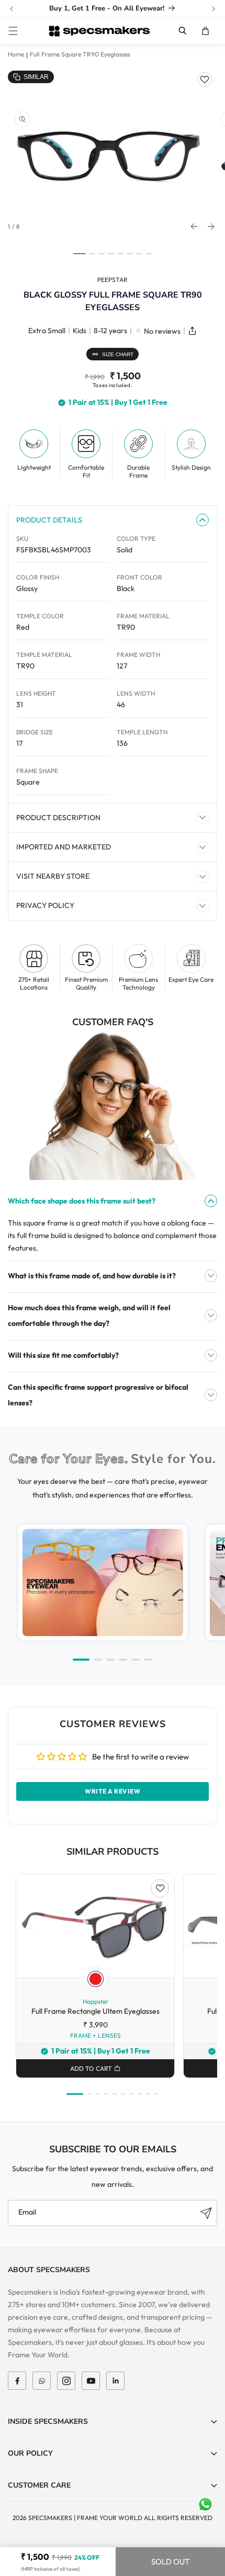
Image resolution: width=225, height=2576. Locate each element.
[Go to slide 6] (148, 1660)
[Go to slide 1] (81, 1660)
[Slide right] (211, 226)
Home (16, 54)
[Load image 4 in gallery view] (111, 254)
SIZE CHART (118, 354)
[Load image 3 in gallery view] (102, 254)
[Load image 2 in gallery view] (92, 254)
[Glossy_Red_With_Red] (95, 1979)
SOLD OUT (170, 2562)
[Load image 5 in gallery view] (120, 254)
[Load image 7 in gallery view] (139, 254)
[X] (42, 2381)
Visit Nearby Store (53, 876)
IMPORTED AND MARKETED (64, 847)
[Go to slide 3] (110, 1660)
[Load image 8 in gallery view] (149, 254)
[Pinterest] (115, 2381)
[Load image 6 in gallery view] (130, 254)
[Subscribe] (206, 2213)
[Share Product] (192, 331)
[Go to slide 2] (98, 1660)
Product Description (58, 818)
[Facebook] (17, 2381)
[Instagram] (66, 2381)
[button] (13, 31)
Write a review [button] (113, 1791)
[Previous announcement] (12, 9)
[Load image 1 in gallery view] (80, 254)
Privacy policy (45, 905)
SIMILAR (36, 77)
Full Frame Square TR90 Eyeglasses (80, 54)
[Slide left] (194, 226)
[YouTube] (91, 2381)
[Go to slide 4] (123, 1660)
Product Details (49, 520)
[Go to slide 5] (136, 1660)
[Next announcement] (213, 9)
